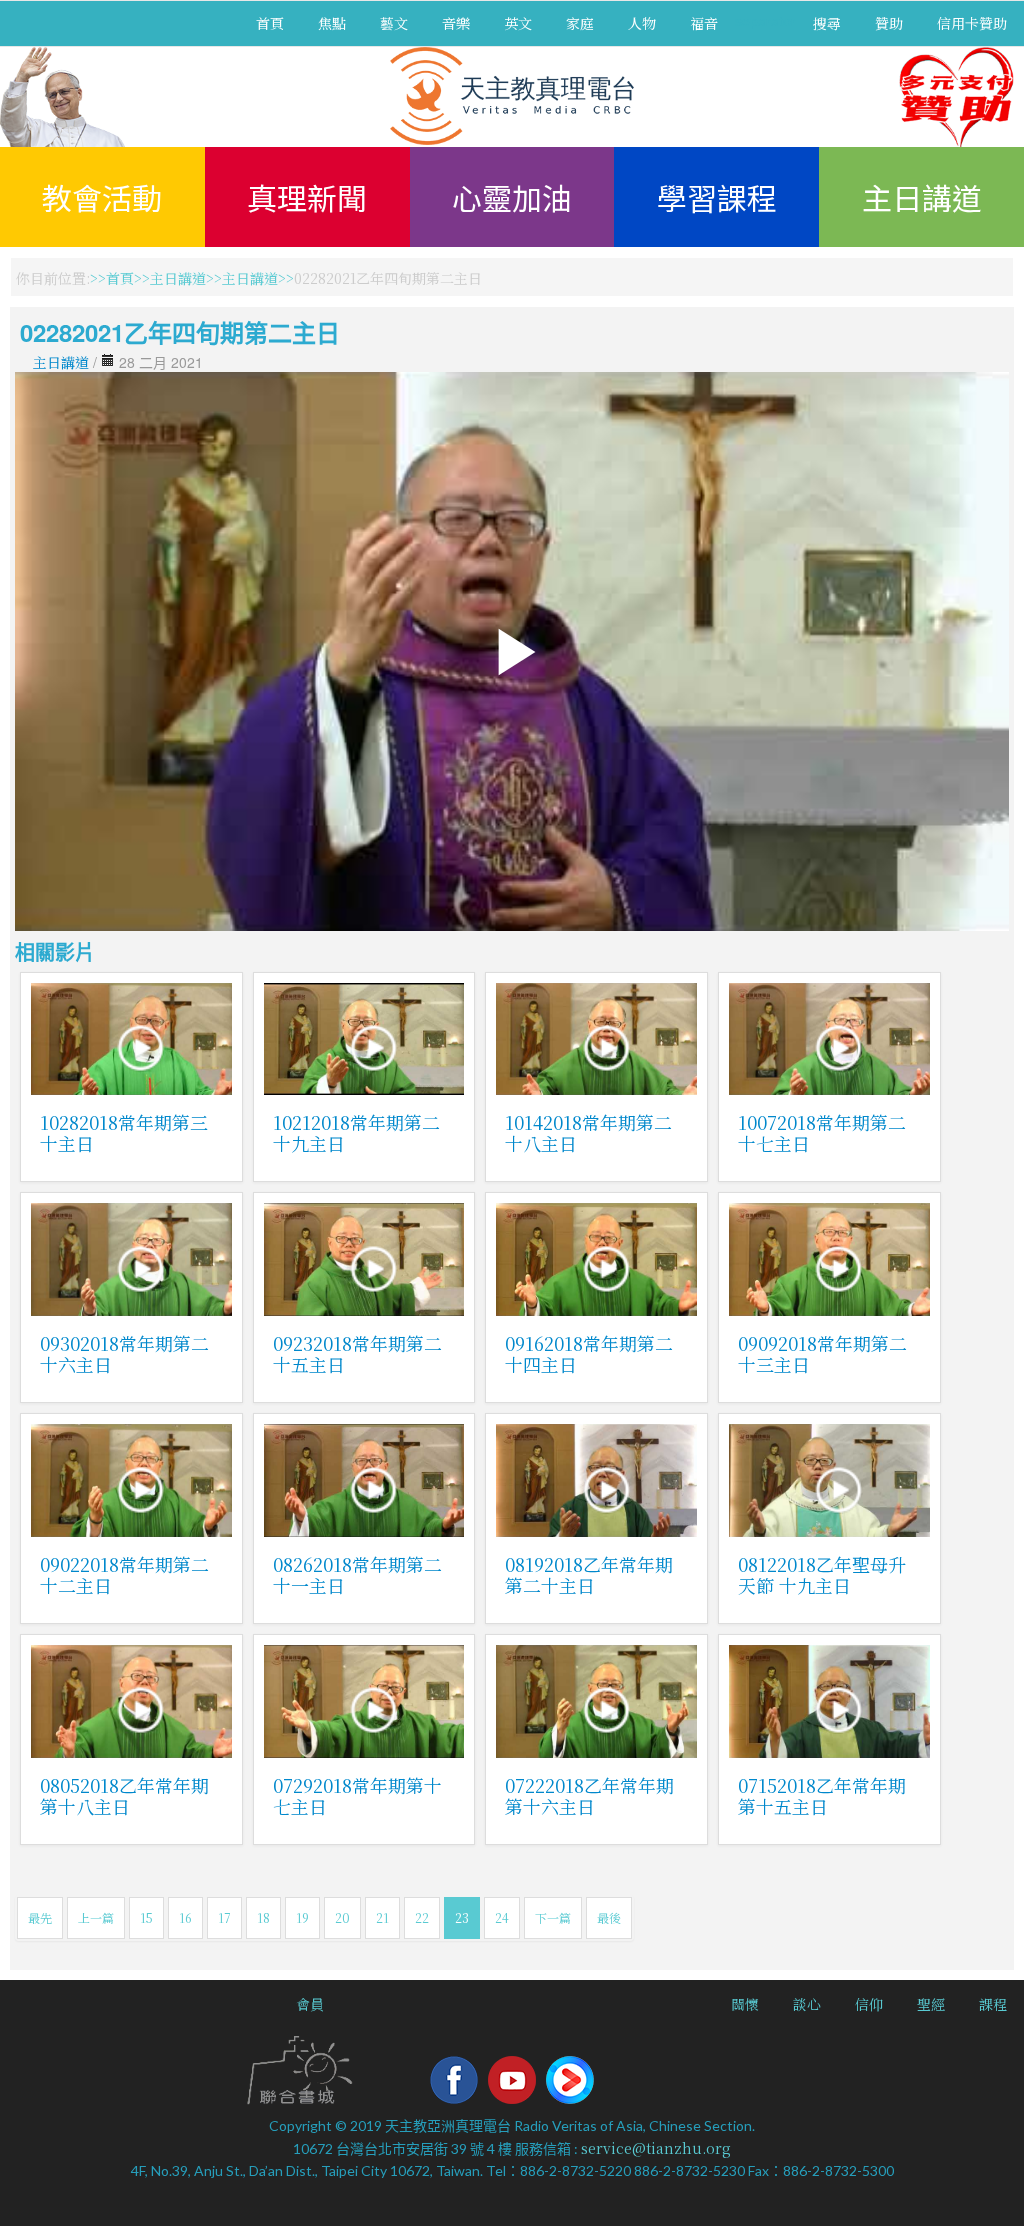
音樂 (456, 23)
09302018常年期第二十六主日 (124, 1353)
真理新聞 (307, 197)
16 (185, 1917)
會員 (310, 2004)
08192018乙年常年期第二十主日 (589, 1574)
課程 (993, 2004)
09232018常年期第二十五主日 (357, 1353)
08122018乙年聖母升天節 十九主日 (822, 1574)
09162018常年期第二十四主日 (589, 1353)
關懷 (745, 2004)
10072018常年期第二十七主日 (822, 1132)
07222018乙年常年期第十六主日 (589, 1795)
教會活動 (102, 197)
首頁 (270, 23)
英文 (518, 23)
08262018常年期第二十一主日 (357, 1574)
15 (146, 1917)
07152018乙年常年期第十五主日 (822, 1795)
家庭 (580, 23)
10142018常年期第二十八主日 (588, 1132)
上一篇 (96, 1917)
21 (382, 1917)
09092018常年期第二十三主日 (822, 1353)
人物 (642, 23)
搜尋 (827, 23)
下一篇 (553, 1917)
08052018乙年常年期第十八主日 (124, 1795)
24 (502, 1917)
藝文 (394, 23)
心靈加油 (512, 197)
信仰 (869, 2004)
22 (422, 1917)
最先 (40, 1917)
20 (342, 1917)
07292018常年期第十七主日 (357, 1795)
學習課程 (717, 197)
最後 (609, 1917)
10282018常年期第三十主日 (124, 1132)
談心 (807, 2004)
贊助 (889, 23)
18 (263, 1917)
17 (224, 1917)
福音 (704, 23)
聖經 (931, 2004)
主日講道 (922, 197)
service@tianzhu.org (656, 2148)
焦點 (332, 23)
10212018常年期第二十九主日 (356, 1132)
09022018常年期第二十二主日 (124, 1574)
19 (302, 1917)
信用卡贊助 (972, 23)
